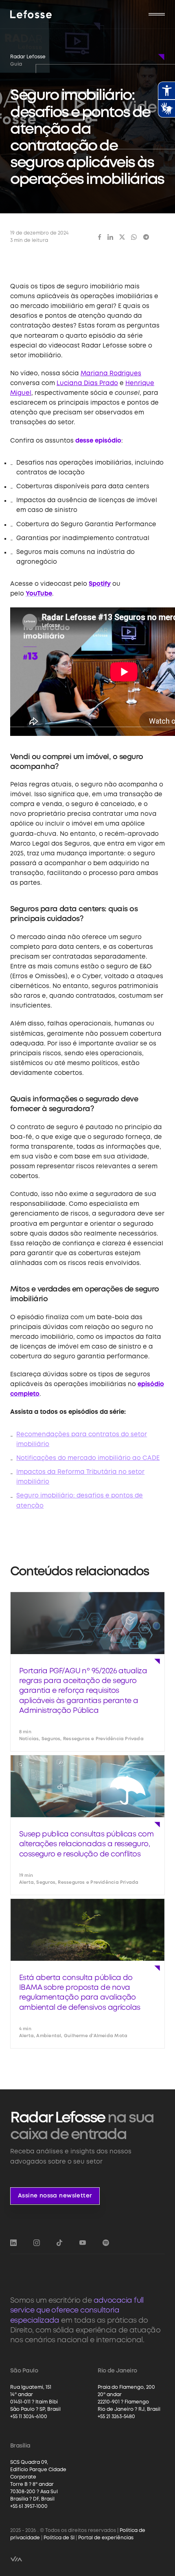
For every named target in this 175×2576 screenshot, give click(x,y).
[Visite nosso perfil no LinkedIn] (13, 2243)
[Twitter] (122, 237)
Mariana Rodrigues (111, 374)
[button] (157, 14)
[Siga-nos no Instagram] (37, 2243)
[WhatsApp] (134, 237)
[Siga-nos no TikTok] (59, 2243)
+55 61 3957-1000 (29, 2506)
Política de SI (59, 2538)
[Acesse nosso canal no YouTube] (83, 2243)
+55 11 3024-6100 (29, 2417)
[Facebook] (100, 237)
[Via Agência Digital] (16, 2559)
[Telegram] (146, 237)
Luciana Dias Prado (87, 383)
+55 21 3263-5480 (116, 2417)
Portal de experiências (106, 2538)
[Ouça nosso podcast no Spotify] (106, 2243)
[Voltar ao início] (31, 14)
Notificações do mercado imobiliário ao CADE (88, 1458)
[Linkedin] (110, 237)
